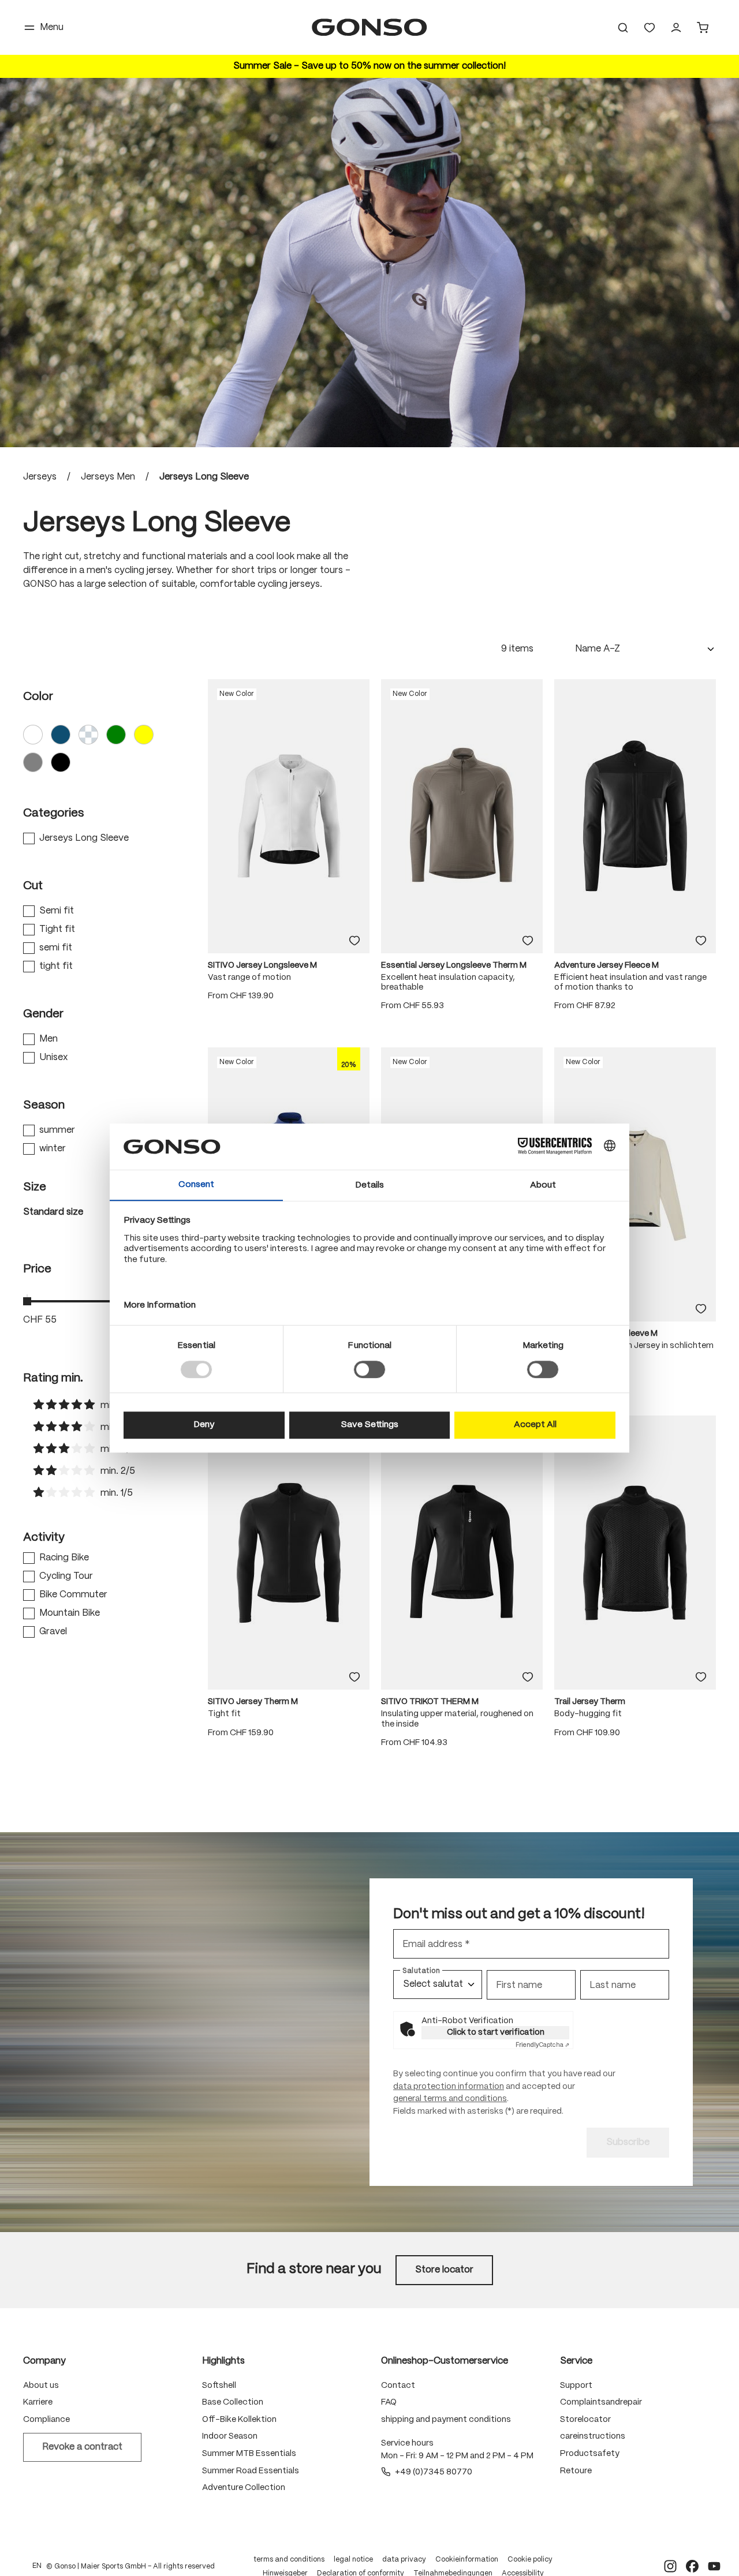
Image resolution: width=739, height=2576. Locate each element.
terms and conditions (289, 2560)
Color (38, 697)
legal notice (353, 2560)
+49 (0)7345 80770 (434, 2472)
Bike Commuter (73, 1595)
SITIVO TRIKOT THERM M (430, 1702)
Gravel (53, 1632)
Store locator (444, 2270)
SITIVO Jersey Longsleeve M (262, 965)
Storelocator (585, 2420)
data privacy (404, 2560)
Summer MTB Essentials (249, 2454)
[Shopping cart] (703, 28)
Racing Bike (64, 1558)
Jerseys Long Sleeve (84, 838)
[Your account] (676, 28)
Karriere (38, 2402)
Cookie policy (530, 2560)
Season (44, 1105)
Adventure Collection (244, 2488)
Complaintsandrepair (601, 2402)
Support (576, 2386)
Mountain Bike (70, 1613)
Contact (398, 2386)
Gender (43, 1014)
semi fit (56, 948)
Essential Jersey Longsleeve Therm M (454, 965)
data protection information (449, 2087)
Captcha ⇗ (542, 2045)
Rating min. (53, 1378)
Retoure (576, 2471)
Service (576, 2361)
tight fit (56, 966)
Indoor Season (230, 2436)
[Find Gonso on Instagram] (670, 2566)
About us (41, 2386)
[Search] (623, 28)
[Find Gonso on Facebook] (692, 2566)
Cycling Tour (66, 1576)
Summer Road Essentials (251, 2471)
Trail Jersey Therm (590, 1702)
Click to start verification (496, 2032)
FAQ (389, 2402)
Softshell (219, 2386)
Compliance (46, 2420)
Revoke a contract (82, 2447)
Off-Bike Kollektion (239, 2420)
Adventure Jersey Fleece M (606, 965)
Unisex (53, 1057)
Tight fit (57, 929)
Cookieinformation (467, 2560)
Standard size (53, 1212)
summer (57, 1130)
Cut (33, 886)
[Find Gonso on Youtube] (714, 2566)
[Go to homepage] (369, 27)
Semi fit (57, 911)
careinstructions (593, 2436)
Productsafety (590, 2454)
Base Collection (233, 2402)
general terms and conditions (450, 2099)
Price (37, 1269)
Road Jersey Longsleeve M (606, 1334)
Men (48, 1039)
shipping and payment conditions (446, 2420)
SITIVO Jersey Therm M (253, 1702)
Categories (53, 813)
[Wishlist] (650, 28)
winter (53, 1149)
